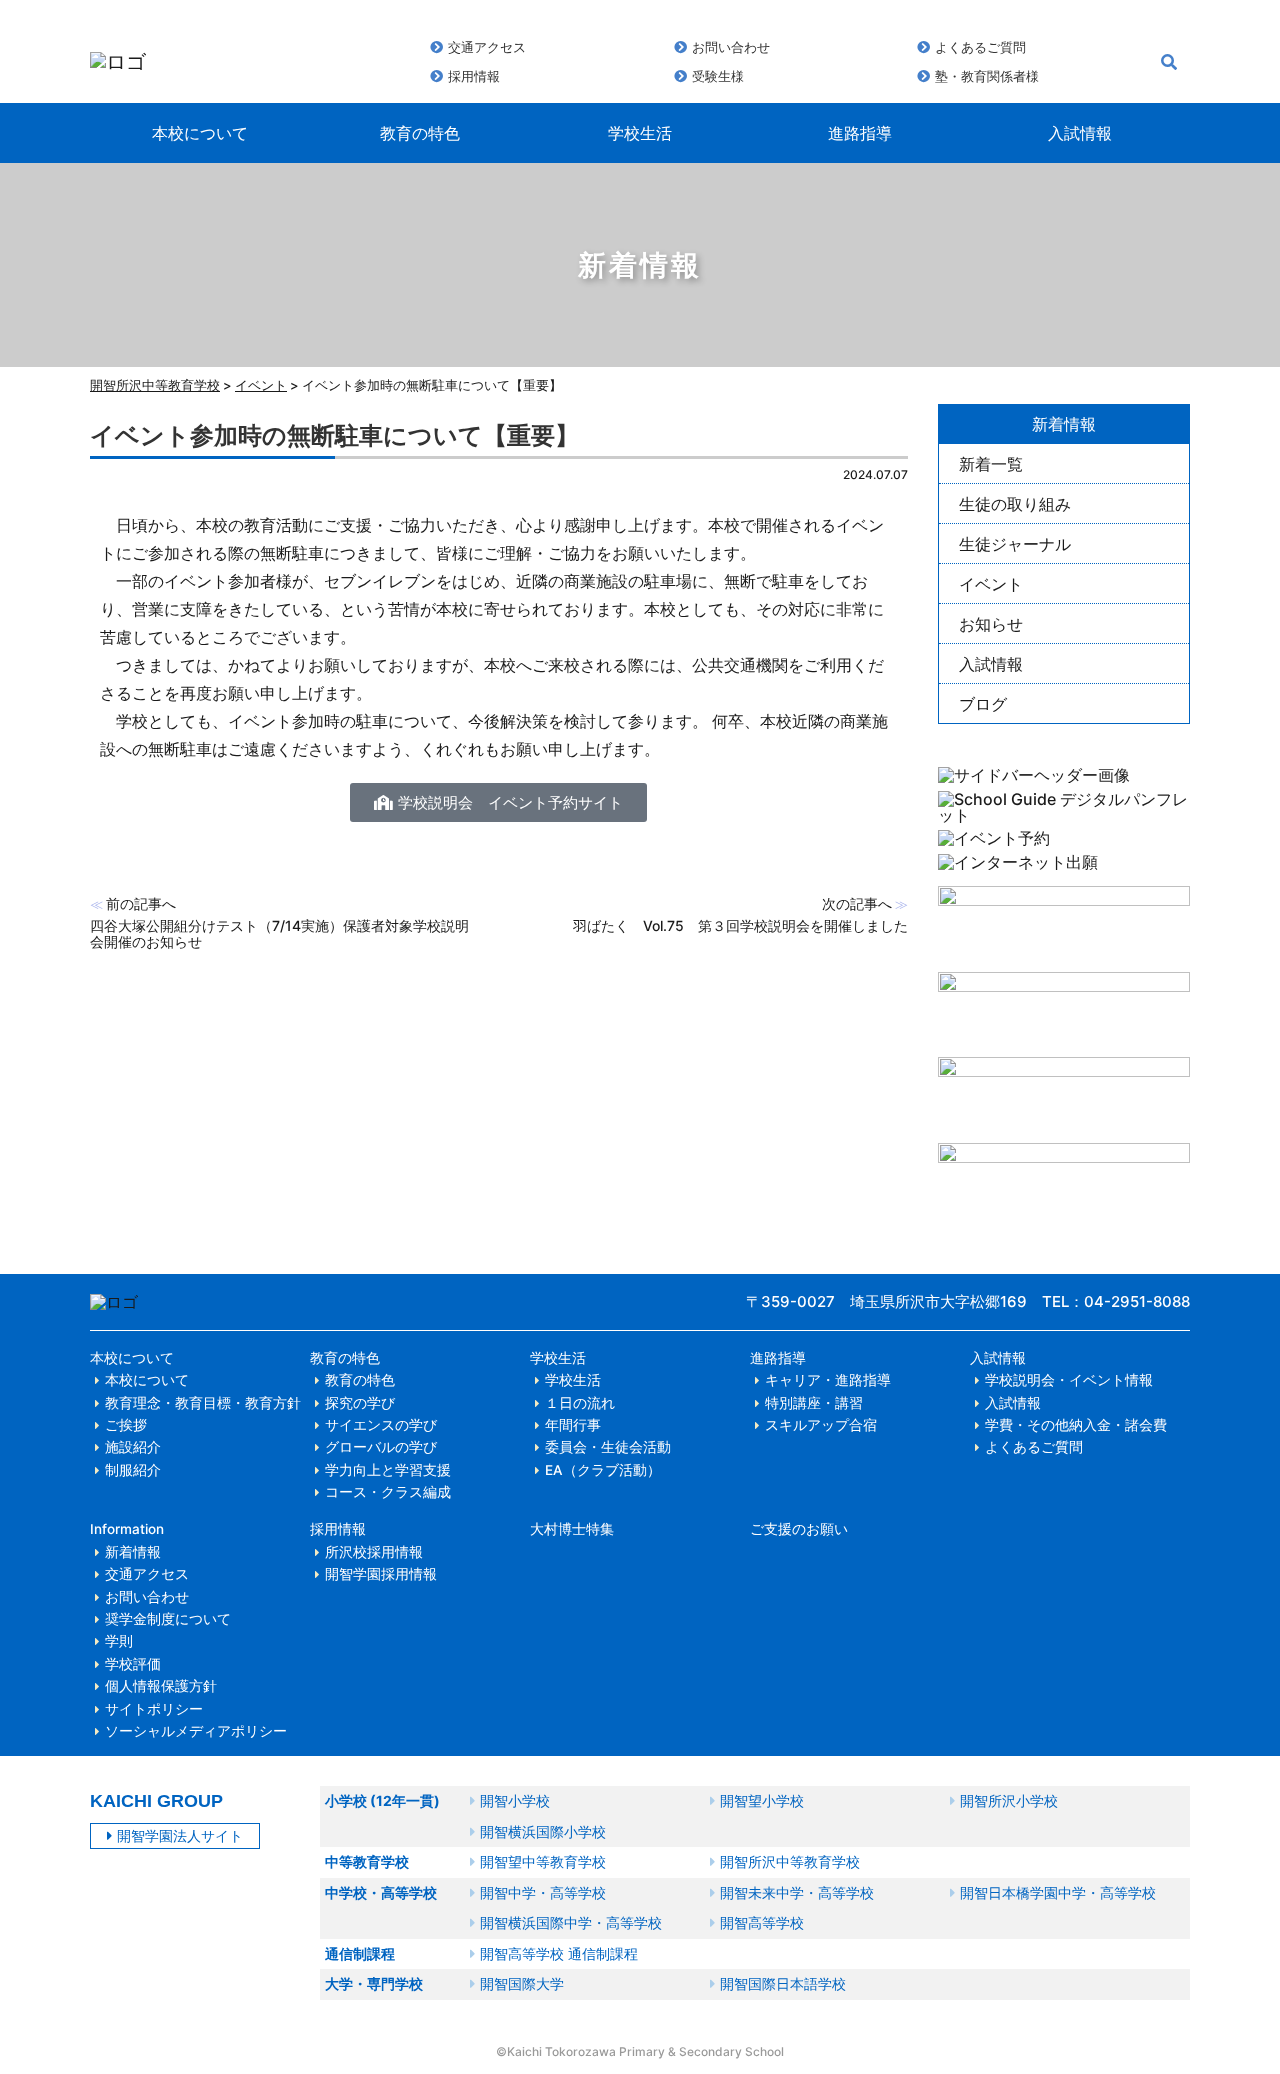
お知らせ (991, 624)
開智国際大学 (522, 1983)
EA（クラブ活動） (603, 1470)
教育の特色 (420, 133)
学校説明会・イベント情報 (1069, 1380)
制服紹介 (133, 1470)
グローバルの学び (381, 1447)
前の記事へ (141, 903)
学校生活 (640, 133)
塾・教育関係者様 (987, 76)
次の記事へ (857, 903)
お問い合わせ (731, 47)
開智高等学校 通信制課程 (559, 1953)
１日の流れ (580, 1403)
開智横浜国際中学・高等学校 (571, 1922)
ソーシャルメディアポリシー (196, 1731)
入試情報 (1080, 133)
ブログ (983, 704)
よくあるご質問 (980, 47)
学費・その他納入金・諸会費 (1076, 1425)
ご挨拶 (126, 1425)
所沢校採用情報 (374, 1552)
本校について (200, 133)
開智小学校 (515, 1800)
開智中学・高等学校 (543, 1892)
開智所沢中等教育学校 (155, 385)
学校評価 (133, 1664)
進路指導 (860, 133)
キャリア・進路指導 (828, 1380)
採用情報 (474, 76)
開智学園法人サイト (180, 1835)
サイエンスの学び (381, 1425)
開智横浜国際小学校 (543, 1831)
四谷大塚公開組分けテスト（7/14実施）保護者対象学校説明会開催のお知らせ (279, 933)
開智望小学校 (762, 1800)
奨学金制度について (168, 1619)
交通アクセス (487, 47)
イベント (991, 584)
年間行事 (573, 1425)
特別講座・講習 (814, 1403)
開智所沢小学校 (1009, 1800)
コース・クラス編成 (388, 1492)
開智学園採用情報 (381, 1574)
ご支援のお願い (799, 1529)
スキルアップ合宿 (821, 1425)
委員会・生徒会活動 (608, 1447)
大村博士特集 (572, 1529)
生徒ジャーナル (1015, 544)
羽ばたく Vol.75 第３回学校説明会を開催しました (740, 925)
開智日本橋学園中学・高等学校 (1058, 1892)
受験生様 (718, 76)
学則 (119, 1641)
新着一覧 (991, 464)
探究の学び (360, 1403)
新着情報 (133, 1552)
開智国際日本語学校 (783, 1983)
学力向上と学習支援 (388, 1470)
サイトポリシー (154, 1709)
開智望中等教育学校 (543, 1861)
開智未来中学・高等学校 (797, 1892)
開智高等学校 (762, 1922)
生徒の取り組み (1015, 504)
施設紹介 (133, 1447)
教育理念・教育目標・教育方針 (203, 1403)
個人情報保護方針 (161, 1686)
